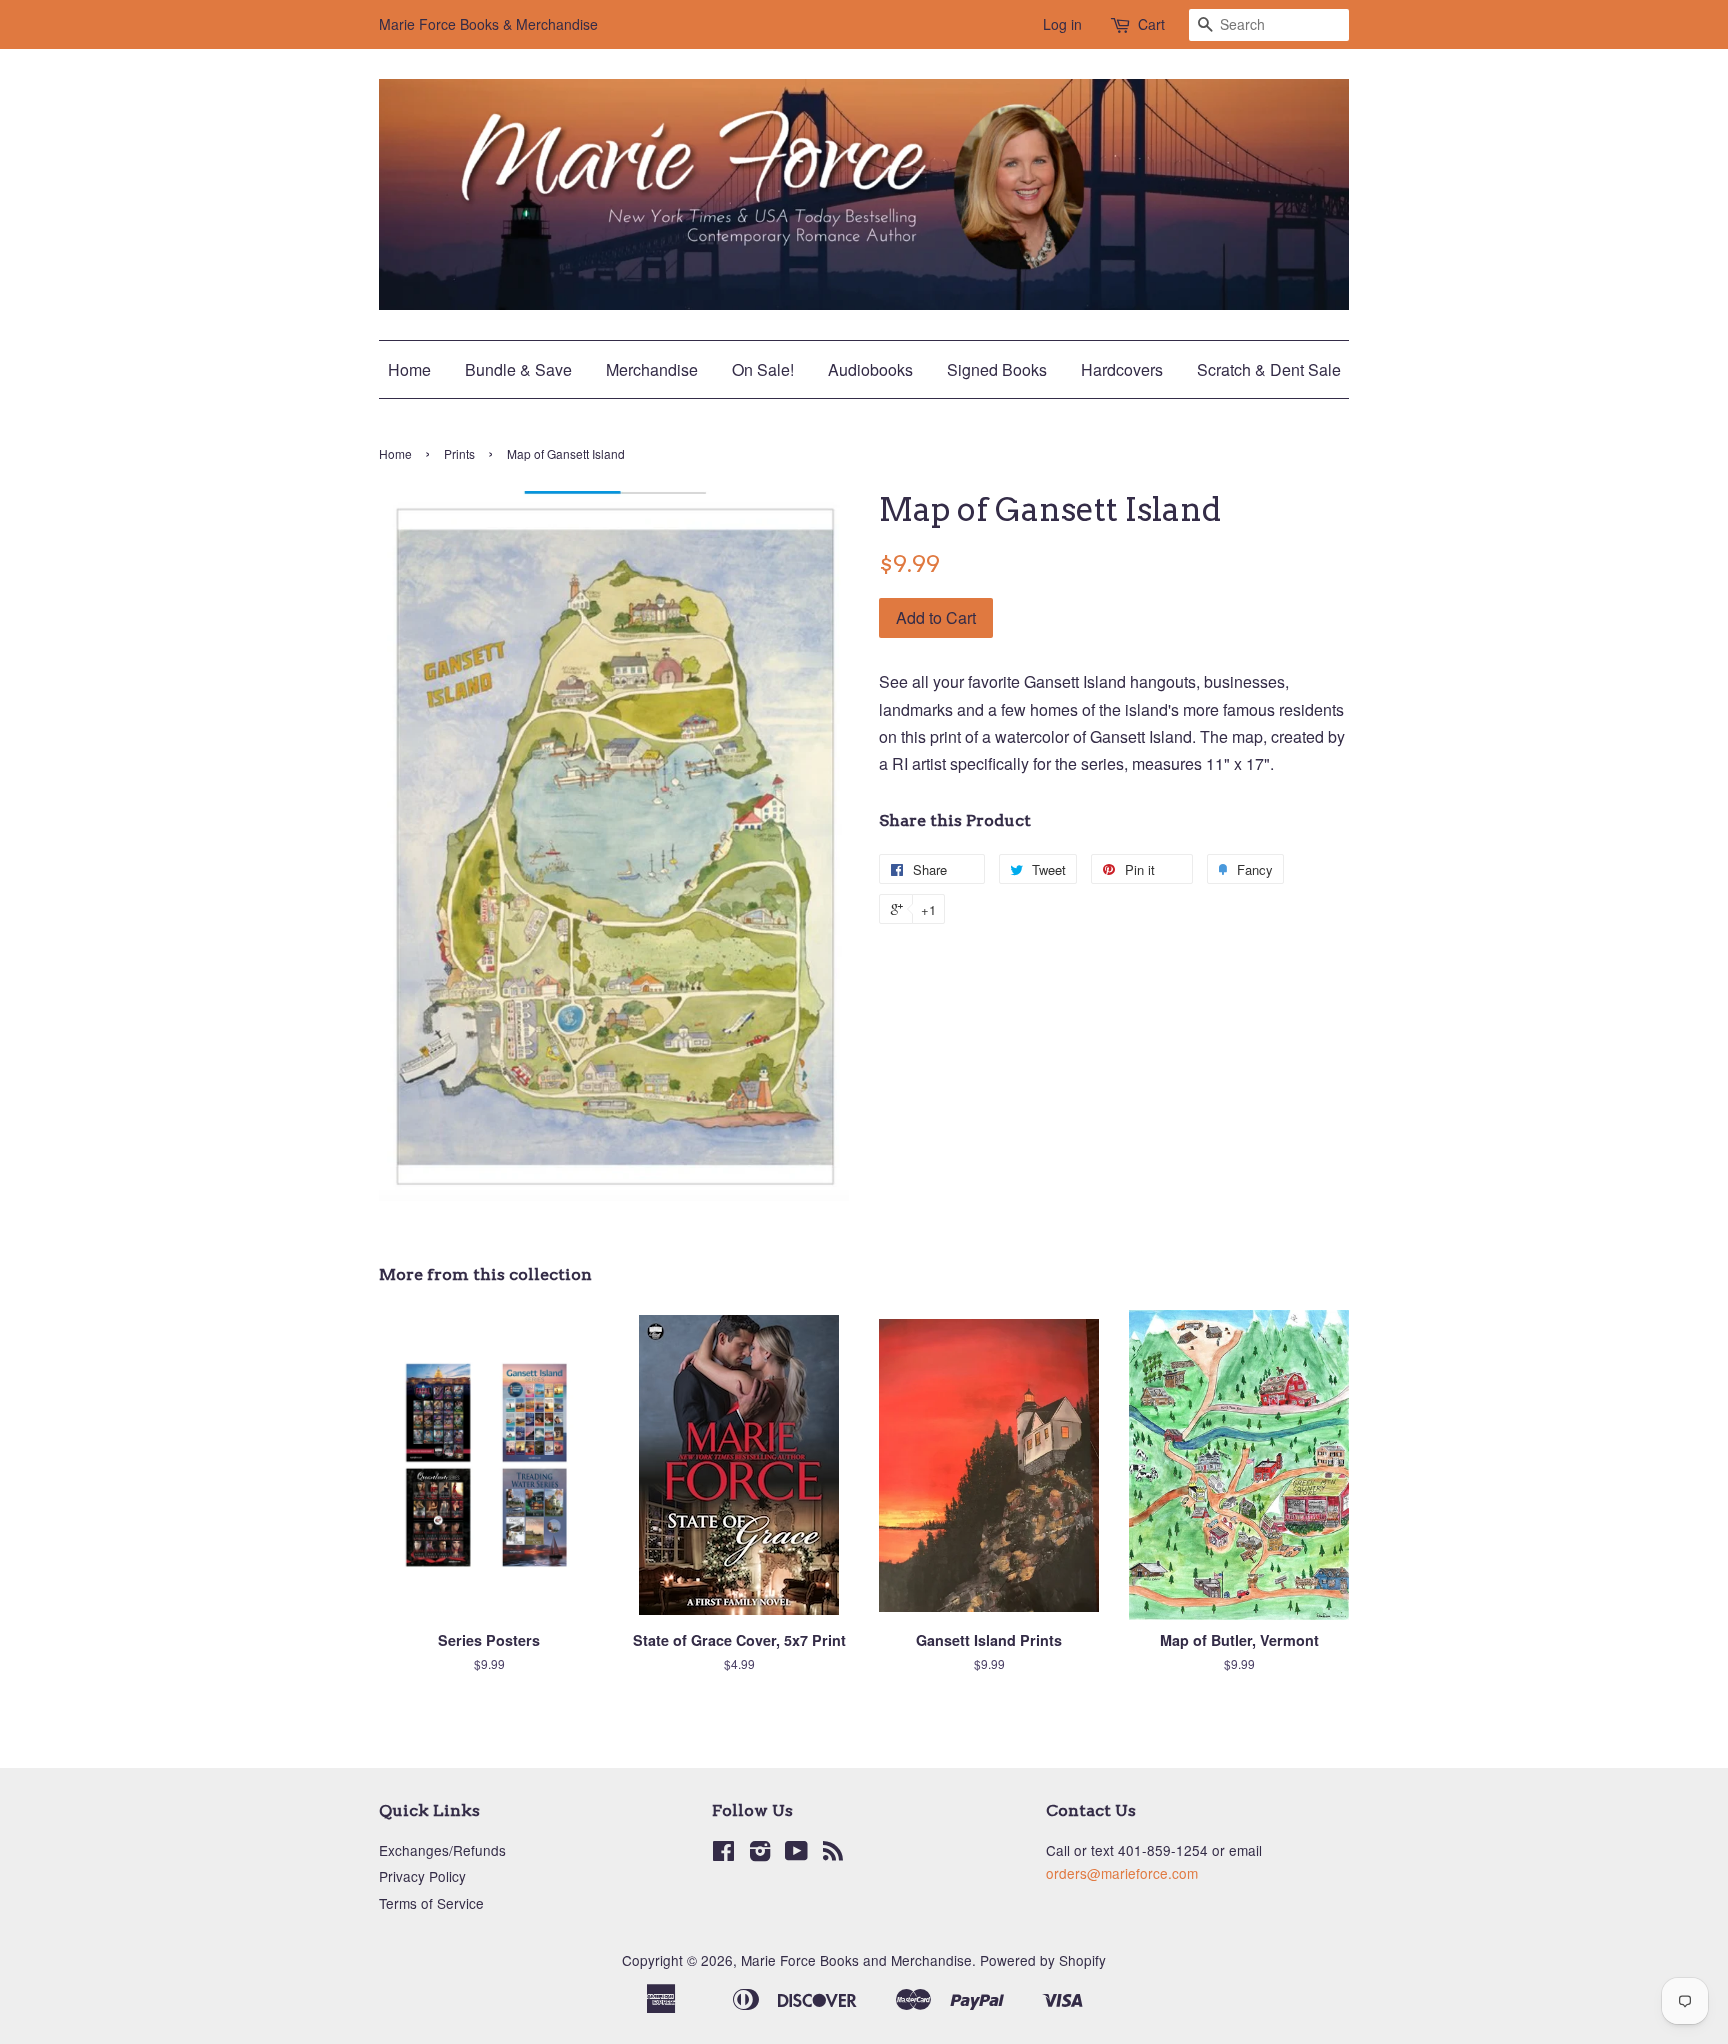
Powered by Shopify (1043, 1960)
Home (409, 369)
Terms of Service (431, 1903)
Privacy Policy (422, 1876)
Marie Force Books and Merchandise (856, 1960)
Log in (1062, 24)
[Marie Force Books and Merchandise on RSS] (833, 1854)
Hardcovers (1122, 369)
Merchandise (652, 369)
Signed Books (997, 369)
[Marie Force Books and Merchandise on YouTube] (796, 1854)
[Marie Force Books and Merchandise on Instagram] (760, 1854)
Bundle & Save (518, 369)
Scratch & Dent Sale (1269, 369)
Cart (1151, 24)
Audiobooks (870, 369)
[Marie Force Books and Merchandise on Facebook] (723, 1854)
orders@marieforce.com (1122, 1873)
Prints (459, 453)
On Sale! (763, 369)
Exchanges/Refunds (442, 1850)
